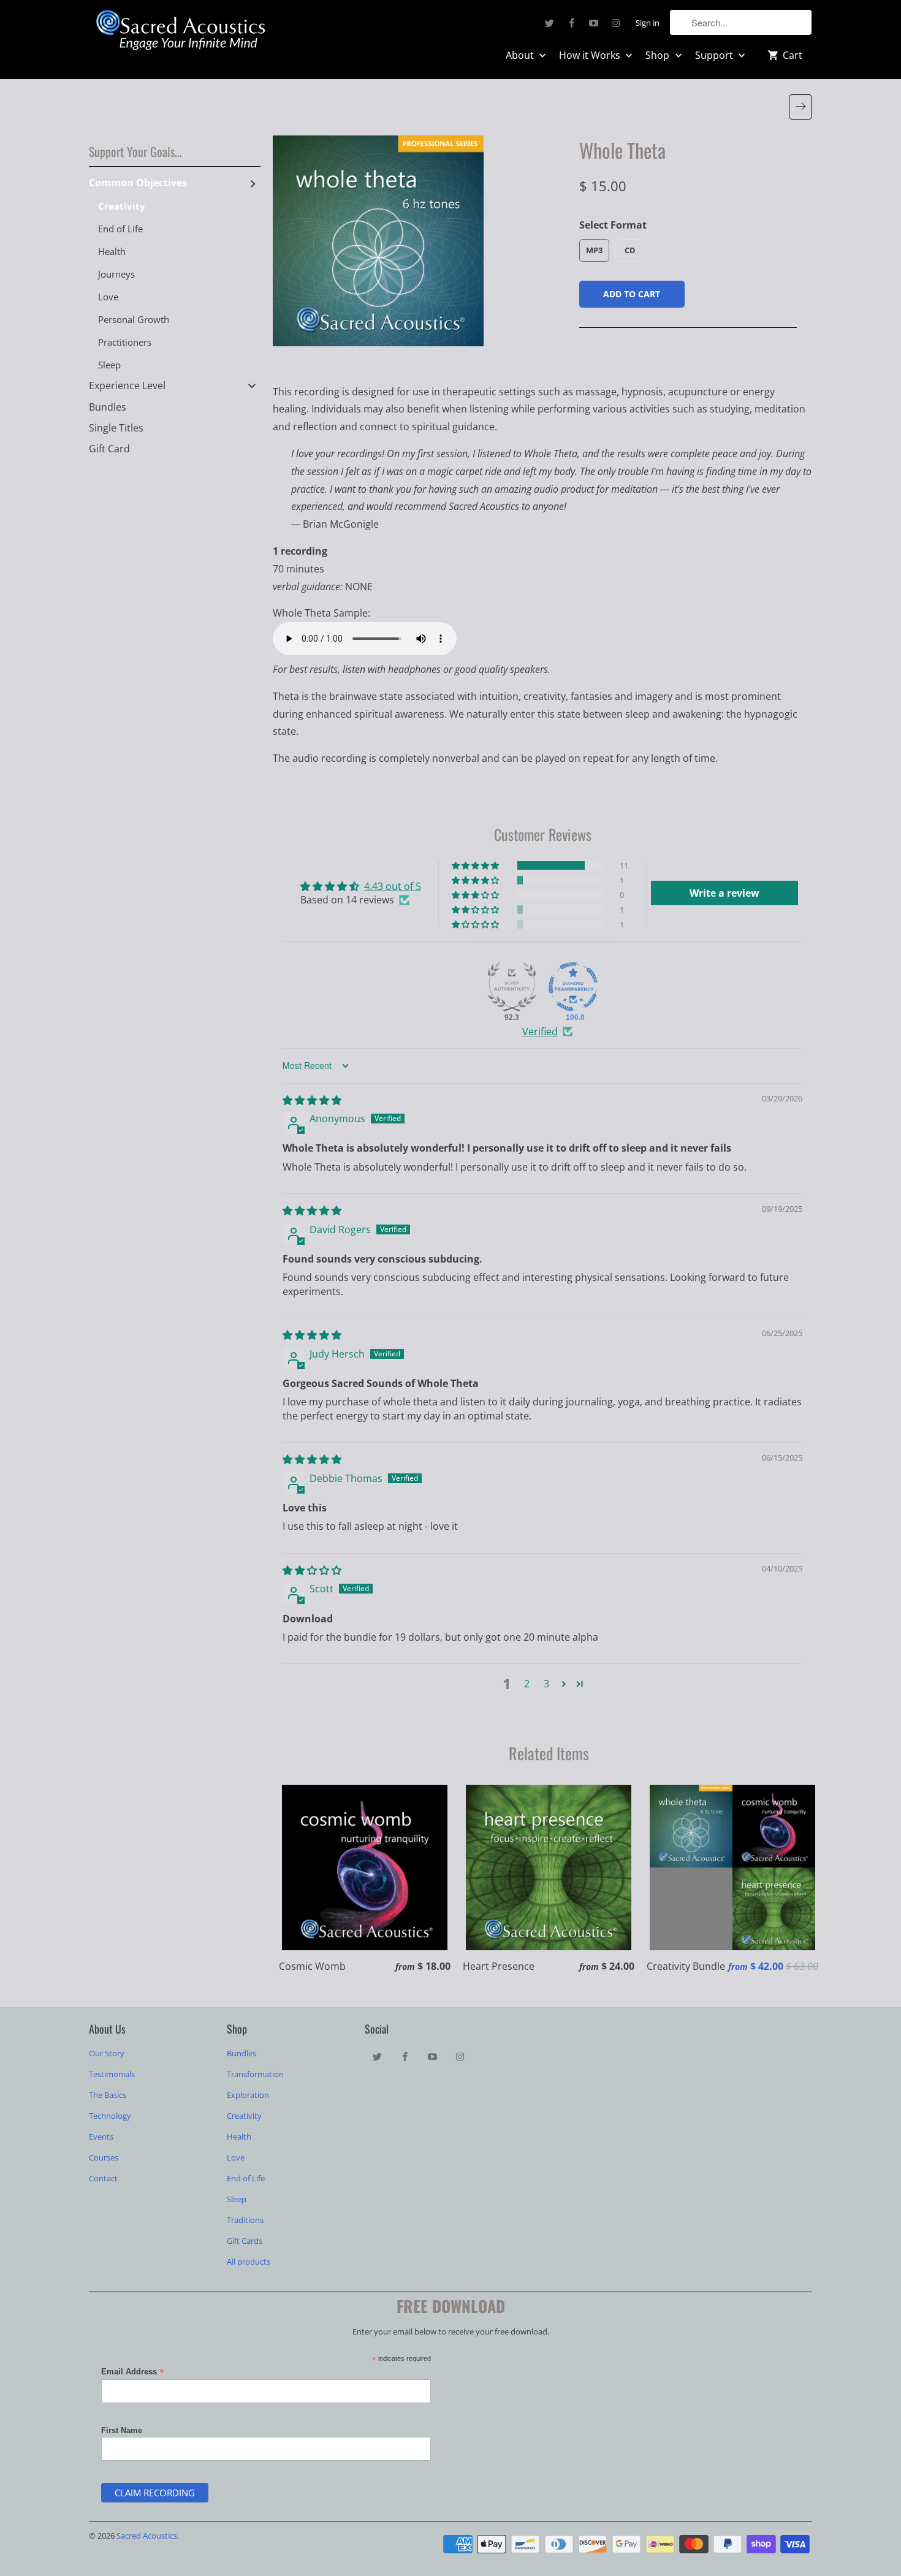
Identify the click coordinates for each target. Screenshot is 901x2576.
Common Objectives (138, 183)
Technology (110, 2116)
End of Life (120, 229)
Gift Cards (245, 2241)
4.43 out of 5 (393, 886)
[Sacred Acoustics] (181, 32)
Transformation (255, 2074)
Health (112, 251)
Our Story (107, 2053)
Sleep (109, 365)
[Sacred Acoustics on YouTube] (594, 23)
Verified (540, 1032)
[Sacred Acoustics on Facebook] (572, 23)
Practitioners (125, 342)
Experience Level (127, 386)
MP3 (594, 250)
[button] (476, 865)
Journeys (116, 274)
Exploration (248, 2095)
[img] (312, 1100)
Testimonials (112, 2074)
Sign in (648, 23)
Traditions (245, 2220)
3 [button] (546, 1684)
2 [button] (527, 1684)
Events (101, 2137)
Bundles (108, 407)
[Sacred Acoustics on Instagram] (616, 23)
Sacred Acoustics (147, 2536)
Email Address (133, 2372)
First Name (122, 2430)
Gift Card (109, 449)
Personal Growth (134, 319)
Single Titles (116, 428)
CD (630, 250)
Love (108, 297)
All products (249, 2262)
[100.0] (573, 987)
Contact (103, 2178)
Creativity (122, 206)
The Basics (108, 2095)
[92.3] (512, 987)
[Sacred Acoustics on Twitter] (550, 23)
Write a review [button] (724, 893)
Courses (104, 2157)
